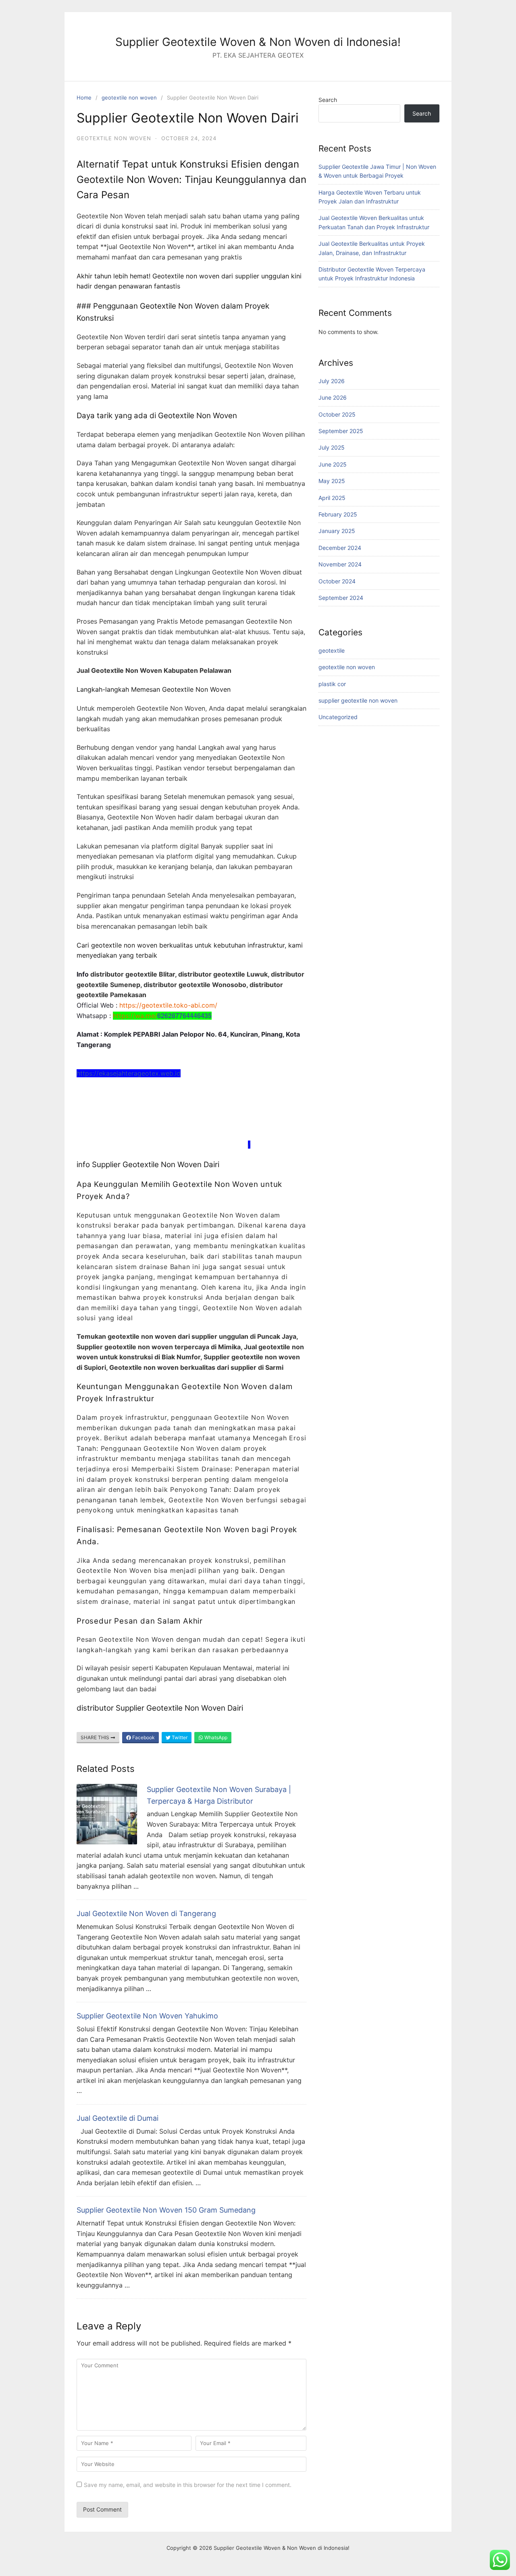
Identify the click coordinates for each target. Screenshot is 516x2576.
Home (84, 97)
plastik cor (332, 684)
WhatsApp (215, 1737)
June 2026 (333, 397)
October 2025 (337, 414)
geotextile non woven (129, 97)
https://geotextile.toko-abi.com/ (168, 1005)
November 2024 (340, 564)
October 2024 (337, 581)
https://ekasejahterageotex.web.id (129, 1073)
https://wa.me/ (135, 1016)
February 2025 (338, 514)
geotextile (332, 650)
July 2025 (332, 447)
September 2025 (341, 431)
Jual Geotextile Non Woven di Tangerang (146, 1913)
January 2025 (337, 531)
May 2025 (332, 481)
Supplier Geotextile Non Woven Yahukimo (147, 2016)
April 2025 (332, 498)
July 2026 (332, 381)
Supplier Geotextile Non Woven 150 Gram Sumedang (166, 2210)
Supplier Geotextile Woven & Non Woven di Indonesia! (258, 42)
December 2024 (340, 548)
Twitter (179, 1737)
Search (328, 100)
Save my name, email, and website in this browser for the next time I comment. (188, 2485)
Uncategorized (338, 717)
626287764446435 (184, 1015)
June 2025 (333, 464)
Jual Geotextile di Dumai (118, 2118)
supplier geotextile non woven (358, 700)
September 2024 (341, 598)
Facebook (143, 1737)
